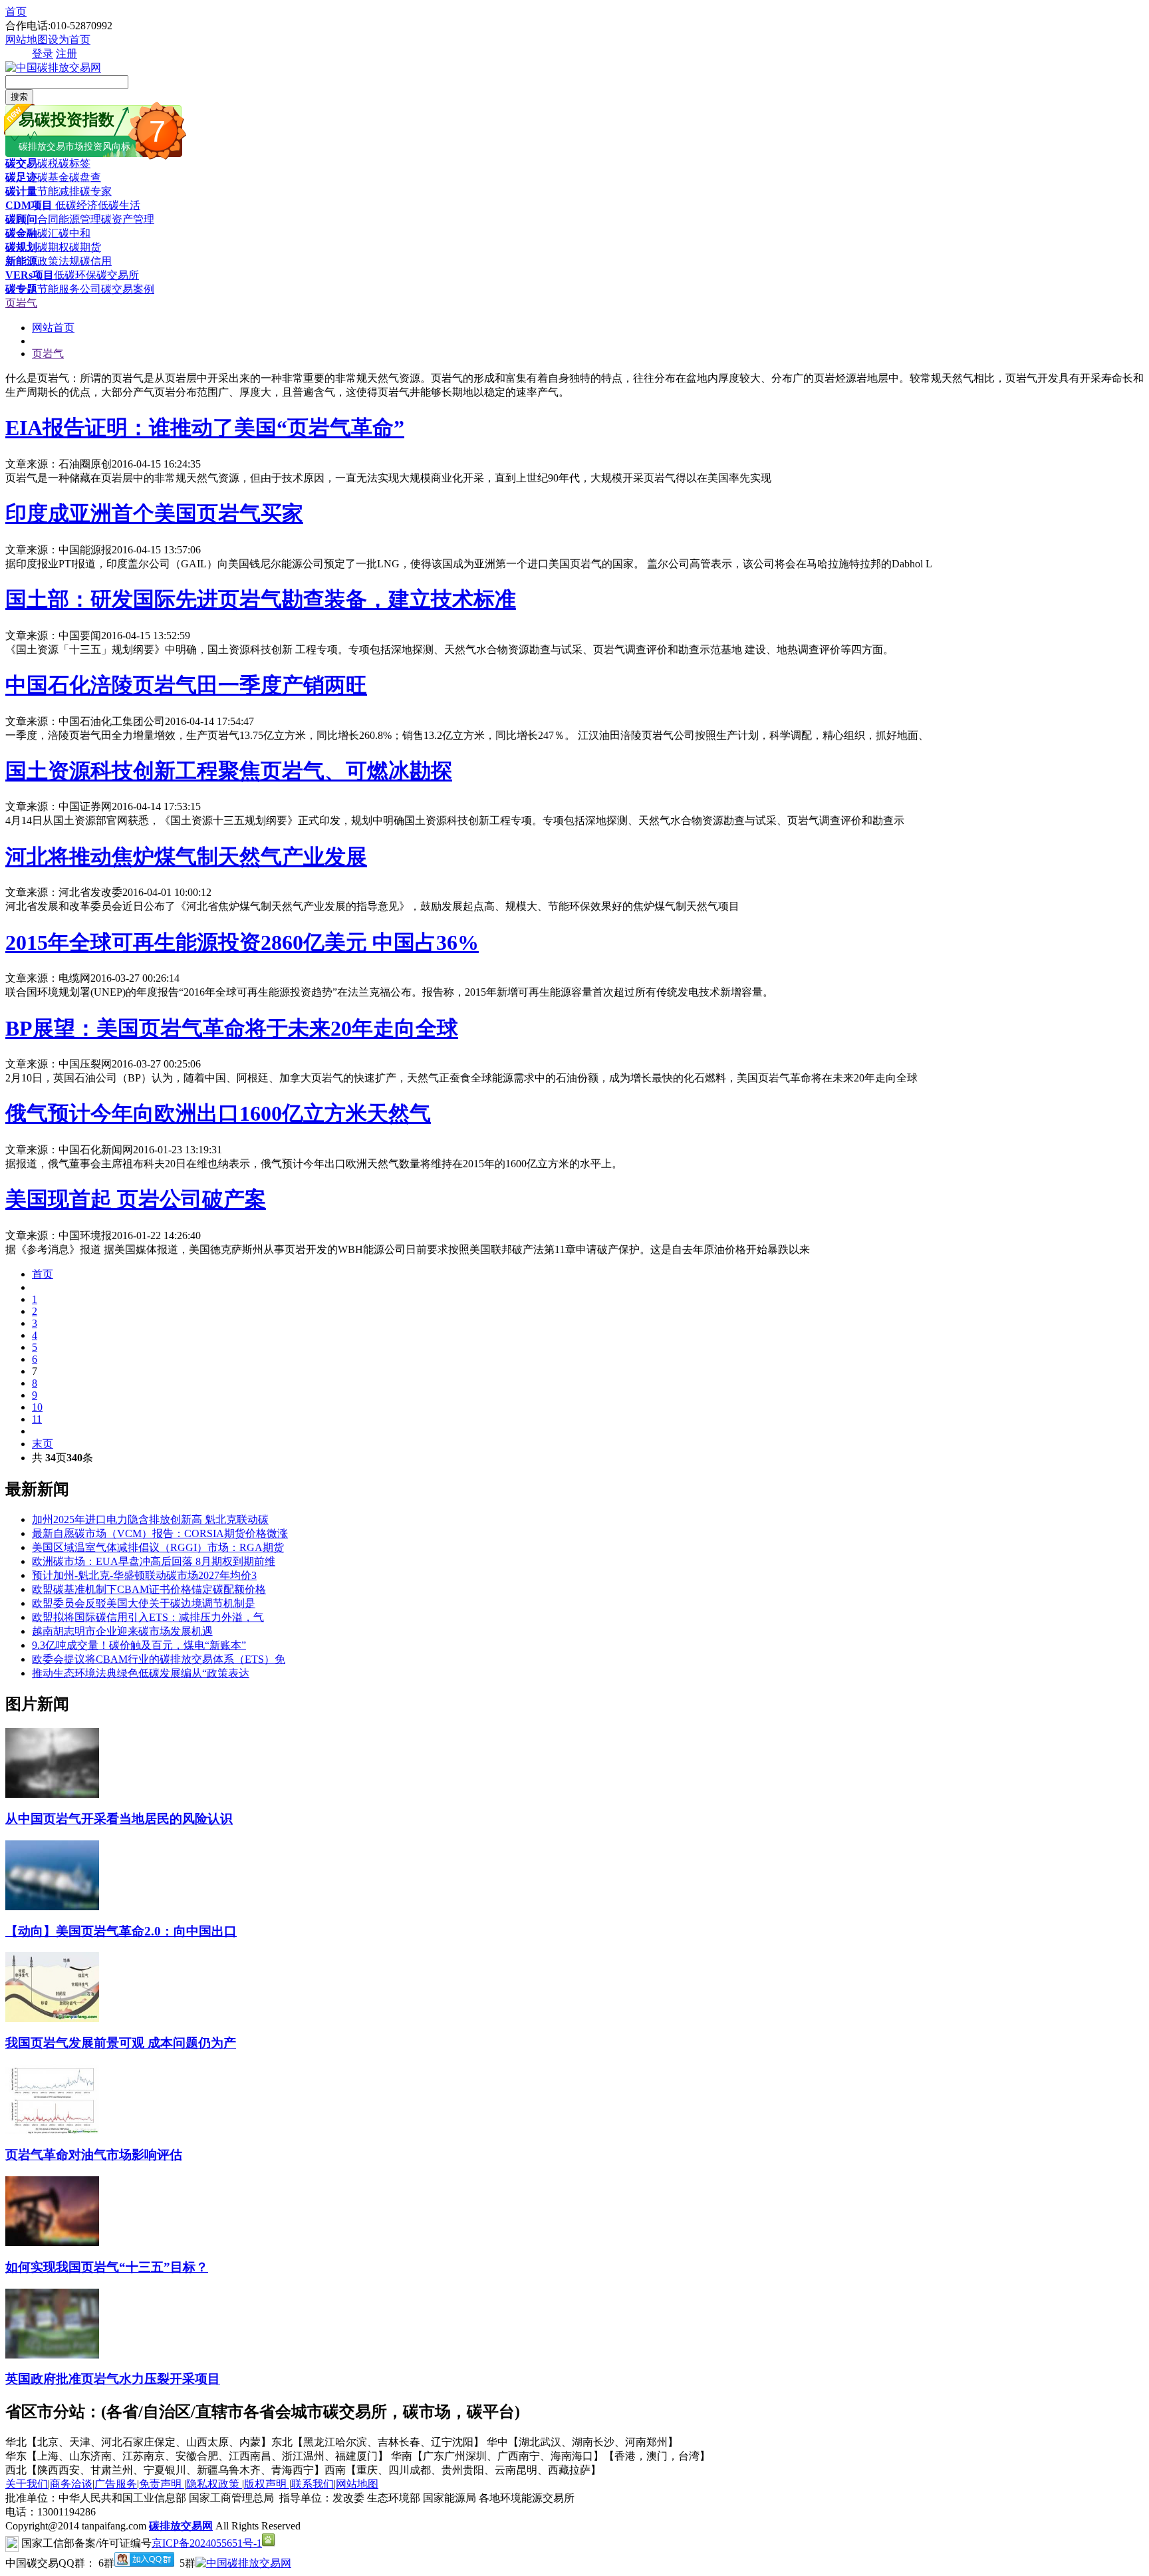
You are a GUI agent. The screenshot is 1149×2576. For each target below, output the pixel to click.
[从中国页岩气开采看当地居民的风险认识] (52, 1794)
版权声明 (267, 2484)
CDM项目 (29, 205)
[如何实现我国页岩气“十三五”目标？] (52, 2242)
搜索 (19, 97)
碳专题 (21, 289)
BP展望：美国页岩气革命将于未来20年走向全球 (232, 1028)
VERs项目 (30, 275)
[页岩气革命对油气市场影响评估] (52, 2131)
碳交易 (21, 163)
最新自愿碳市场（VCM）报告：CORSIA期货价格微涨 (160, 1533)
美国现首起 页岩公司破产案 (136, 1199)
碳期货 (85, 247)
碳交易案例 (128, 289)
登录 (43, 54)
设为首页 (69, 40)
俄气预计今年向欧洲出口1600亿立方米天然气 (218, 1113)
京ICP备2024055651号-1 (207, 2543)
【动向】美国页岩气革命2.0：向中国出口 (121, 1931)
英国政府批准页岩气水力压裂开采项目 (113, 2379)
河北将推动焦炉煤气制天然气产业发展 (186, 857)
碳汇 (48, 233)
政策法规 (59, 261)
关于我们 (27, 2484)
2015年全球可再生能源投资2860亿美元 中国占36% (242, 942)
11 (37, 1419)
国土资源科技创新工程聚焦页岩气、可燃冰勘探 (229, 771)
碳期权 (53, 247)
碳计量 (21, 191)
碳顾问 (21, 219)
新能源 (21, 261)
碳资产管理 (128, 219)
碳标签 (74, 163)
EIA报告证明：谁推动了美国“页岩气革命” (205, 428)
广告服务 (116, 2484)
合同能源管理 (69, 219)
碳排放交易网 (181, 2526)
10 (37, 1407)
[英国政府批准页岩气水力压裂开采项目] (52, 2355)
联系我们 (313, 2484)
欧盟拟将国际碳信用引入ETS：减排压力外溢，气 (148, 1617)
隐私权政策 (214, 2484)
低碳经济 (75, 205)
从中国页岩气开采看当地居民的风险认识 (119, 1819)
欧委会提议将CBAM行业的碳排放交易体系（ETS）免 (159, 1659)
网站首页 (53, 328)
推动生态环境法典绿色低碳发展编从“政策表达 (141, 1673)
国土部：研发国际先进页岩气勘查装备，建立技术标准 (261, 599)
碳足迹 (21, 177)
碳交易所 (118, 275)
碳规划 (21, 247)
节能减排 (59, 191)
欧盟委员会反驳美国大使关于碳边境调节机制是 (144, 1603)
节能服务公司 (69, 289)
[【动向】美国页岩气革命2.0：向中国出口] (52, 1907)
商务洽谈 (71, 2484)
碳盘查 (85, 177)
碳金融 (21, 233)
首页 (16, 12)
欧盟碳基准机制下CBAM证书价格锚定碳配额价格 (149, 1589)
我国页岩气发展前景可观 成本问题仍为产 (121, 2043)
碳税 (48, 163)
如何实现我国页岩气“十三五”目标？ (107, 2267)
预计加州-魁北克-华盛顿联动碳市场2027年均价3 (144, 1575)
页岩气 (21, 303)
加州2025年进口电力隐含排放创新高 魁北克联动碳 (150, 1519)
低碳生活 (119, 205)
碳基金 (53, 177)
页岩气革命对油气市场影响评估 (94, 2155)
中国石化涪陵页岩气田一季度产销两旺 (186, 685)
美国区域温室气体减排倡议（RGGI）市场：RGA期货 (158, 1547)
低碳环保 (75, 275)
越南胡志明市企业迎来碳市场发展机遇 (122, 1631)
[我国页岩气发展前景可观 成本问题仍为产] (52, 2018)
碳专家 (96, 191)
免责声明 (162, 2484)
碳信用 (96, 261)
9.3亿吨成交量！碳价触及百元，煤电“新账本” (139, 1645)
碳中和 (74, 233)
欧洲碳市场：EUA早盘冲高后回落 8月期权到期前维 (154, 1561)
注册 (66, 54)
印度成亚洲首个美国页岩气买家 (154, 513)
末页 (43, 1444)
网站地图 (27, 40)
